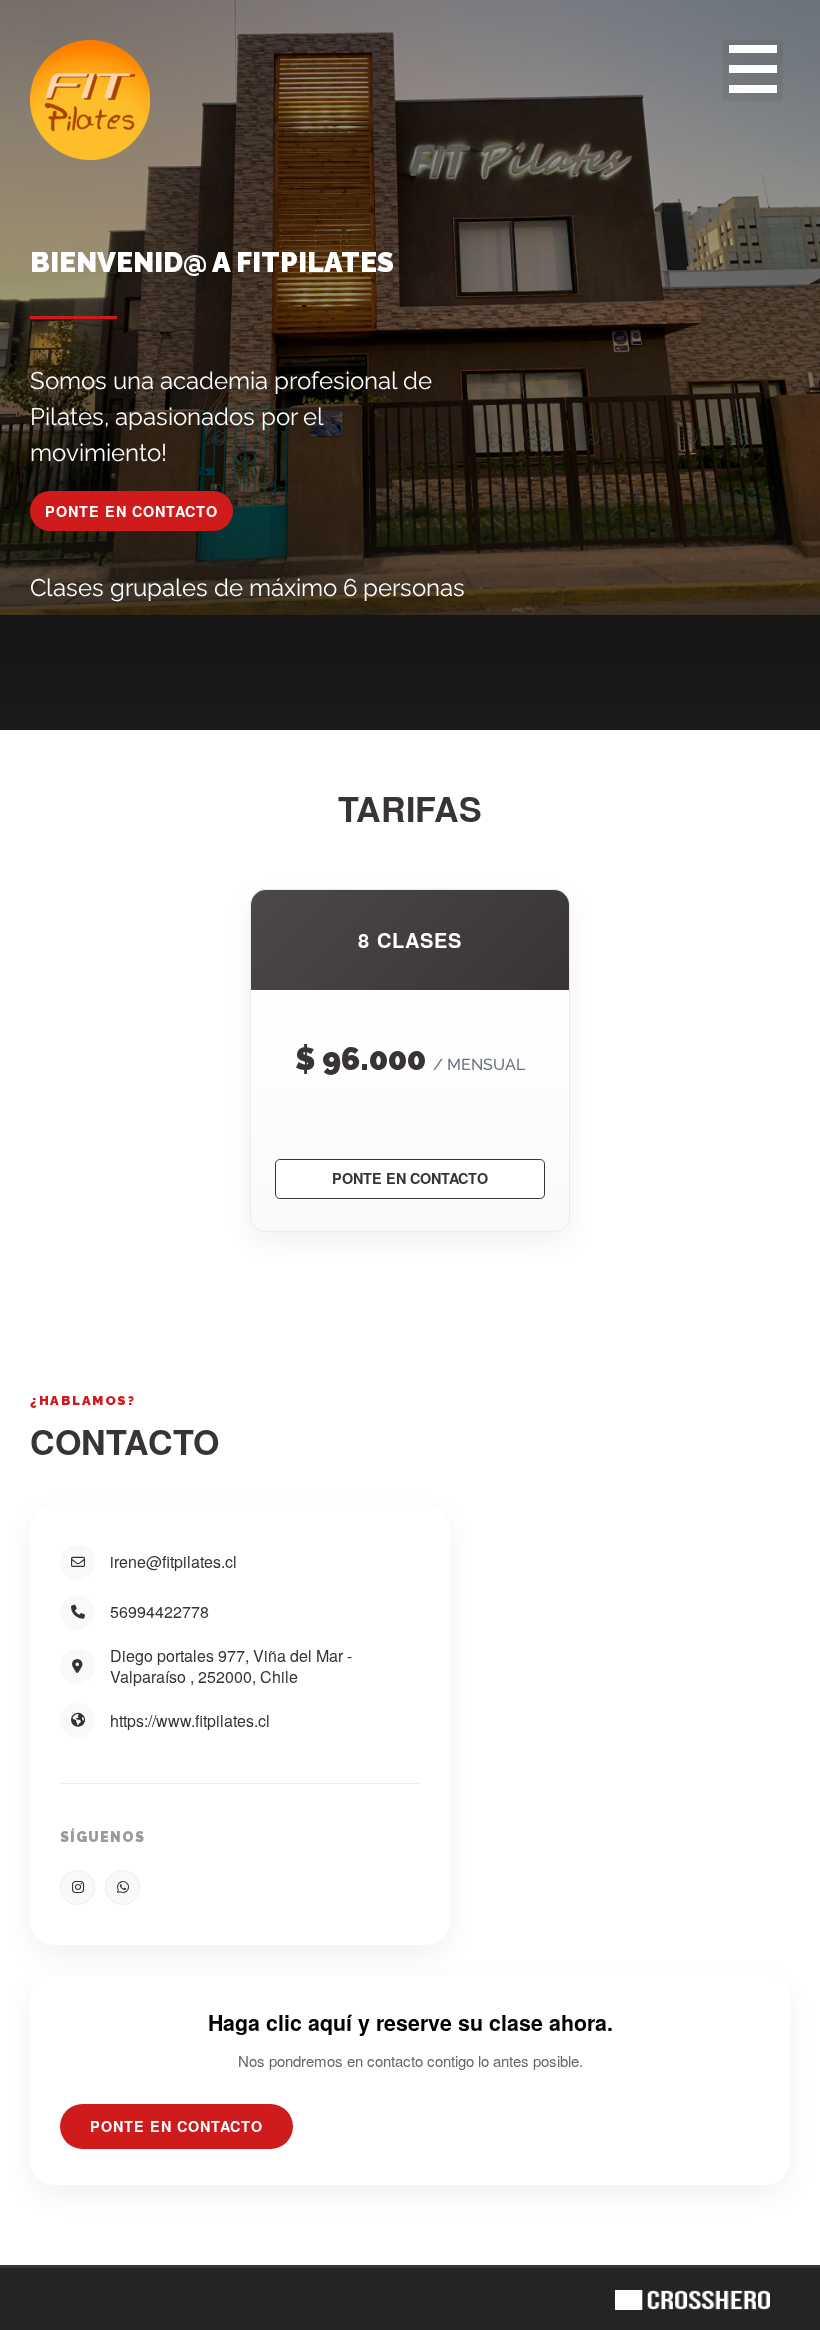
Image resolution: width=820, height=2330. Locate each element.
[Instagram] (77, 1887)
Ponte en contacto (410, 1178)
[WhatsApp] (122, 1887)
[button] (752, 70)
